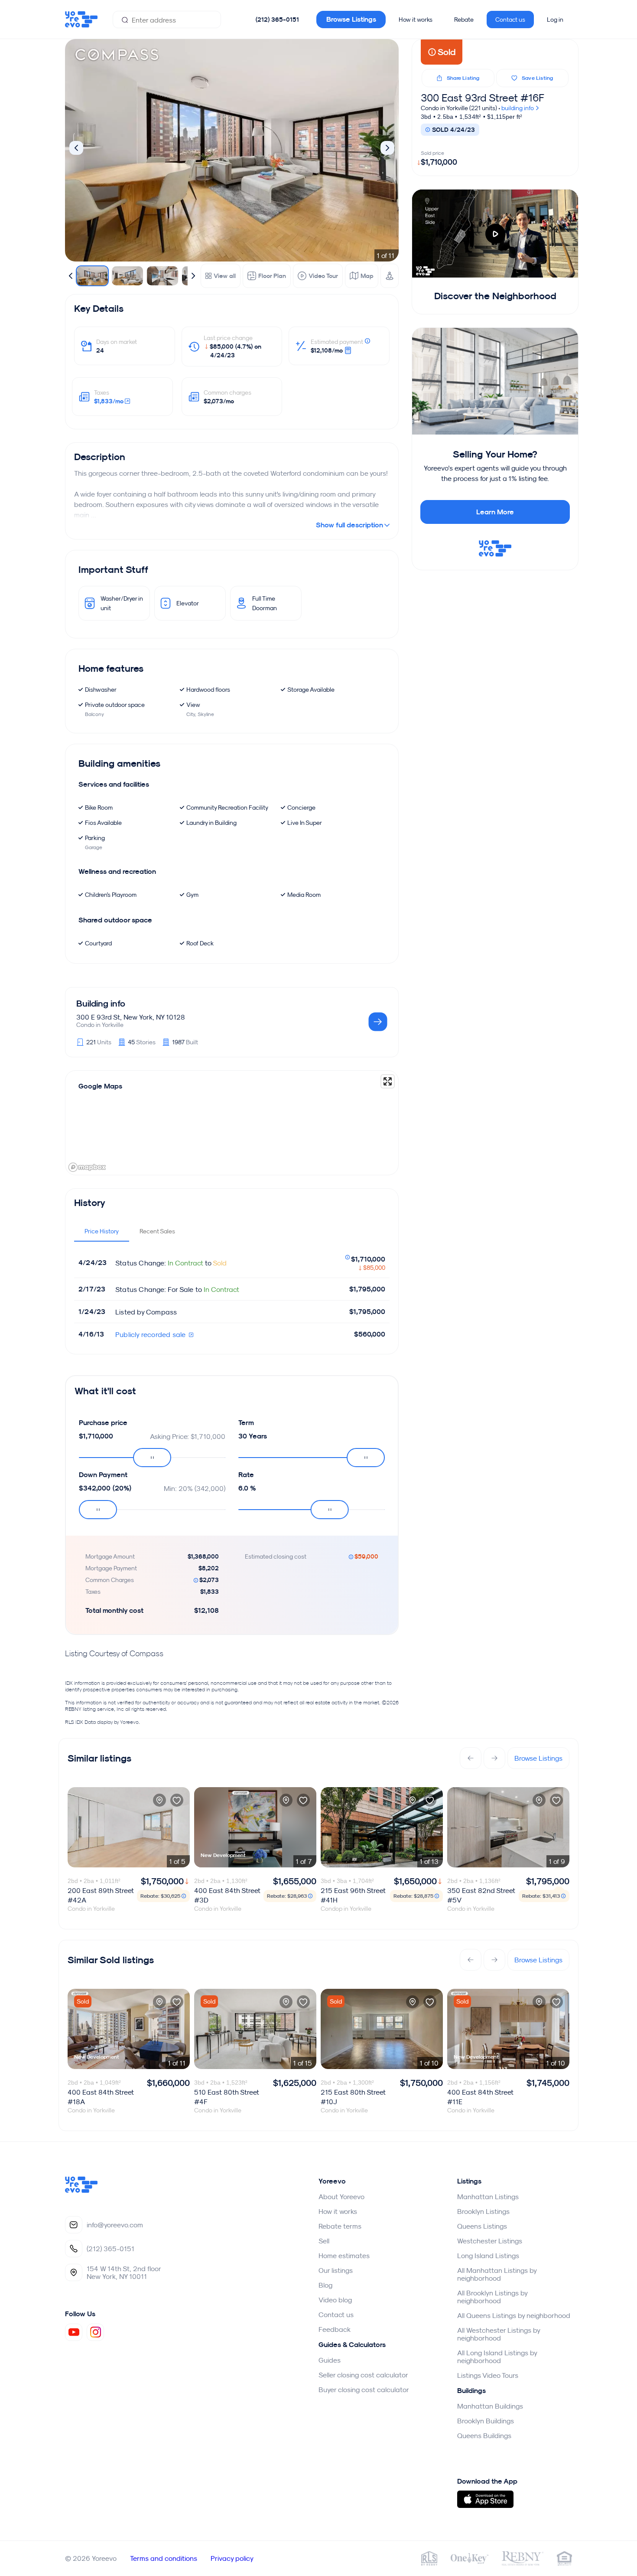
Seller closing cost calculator (363, 2375)
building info (518, 108)
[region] (232, 1123)
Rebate (464, 20)
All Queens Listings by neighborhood (514, 2315)
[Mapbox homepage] (87, 1167)
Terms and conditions (164, 2558)
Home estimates (344, 2256)
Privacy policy (232, 2558)
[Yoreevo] (81, 2190)
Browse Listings (351, 19)
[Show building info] (378, 1022)
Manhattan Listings (488, 2197)
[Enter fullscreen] (388, 1081)
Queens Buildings (484, 2435)
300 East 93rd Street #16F (483, 98)
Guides (330, 2360)
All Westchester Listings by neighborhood (499, 2334)
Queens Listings (482, 2226)
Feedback (335, 2329)
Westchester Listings (490, 2241)
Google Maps (100, 1086)
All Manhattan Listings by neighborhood (497, 2274)
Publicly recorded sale (151, 1334)
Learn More (495, 512)
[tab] (102, 1231)
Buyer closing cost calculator (364, 2390)
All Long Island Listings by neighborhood (497, 2357)
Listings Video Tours (488, 2375)
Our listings (336, 2270)
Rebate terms (340, 2226)
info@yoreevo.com (115, 2225)
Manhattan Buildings (490, 2406)
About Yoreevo (341, 2197)
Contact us (510, 20)
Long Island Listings (488, 2256)
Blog (325, 2285)
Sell (324, 2241)
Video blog (335, 2300)
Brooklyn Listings (483, 2211)
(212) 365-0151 (277, 20)
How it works (416, 20)
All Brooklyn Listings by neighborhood (492, 2297)
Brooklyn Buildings (486, 2421)
